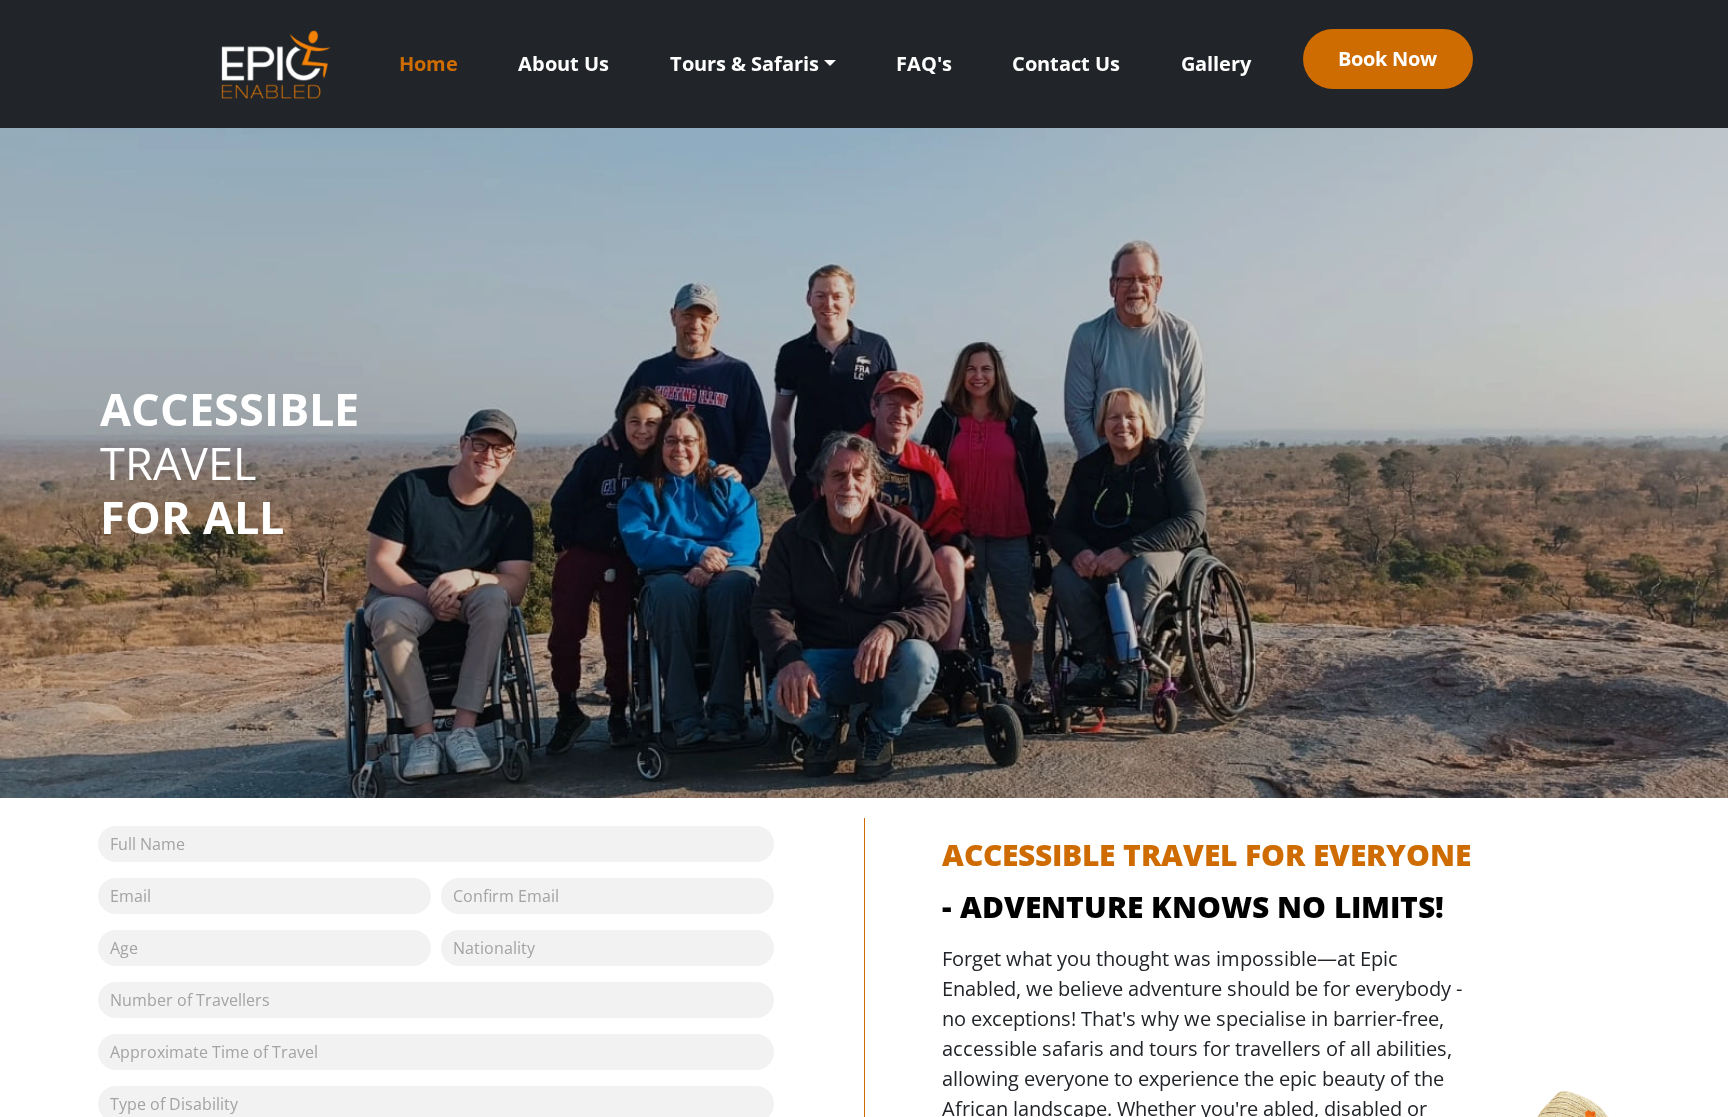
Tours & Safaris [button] (744, 63)
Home (428, 63)
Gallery (1216, 63)
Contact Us (1066, 63)
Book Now (1387, 58)
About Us (563, 63)
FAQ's (924, 63)
